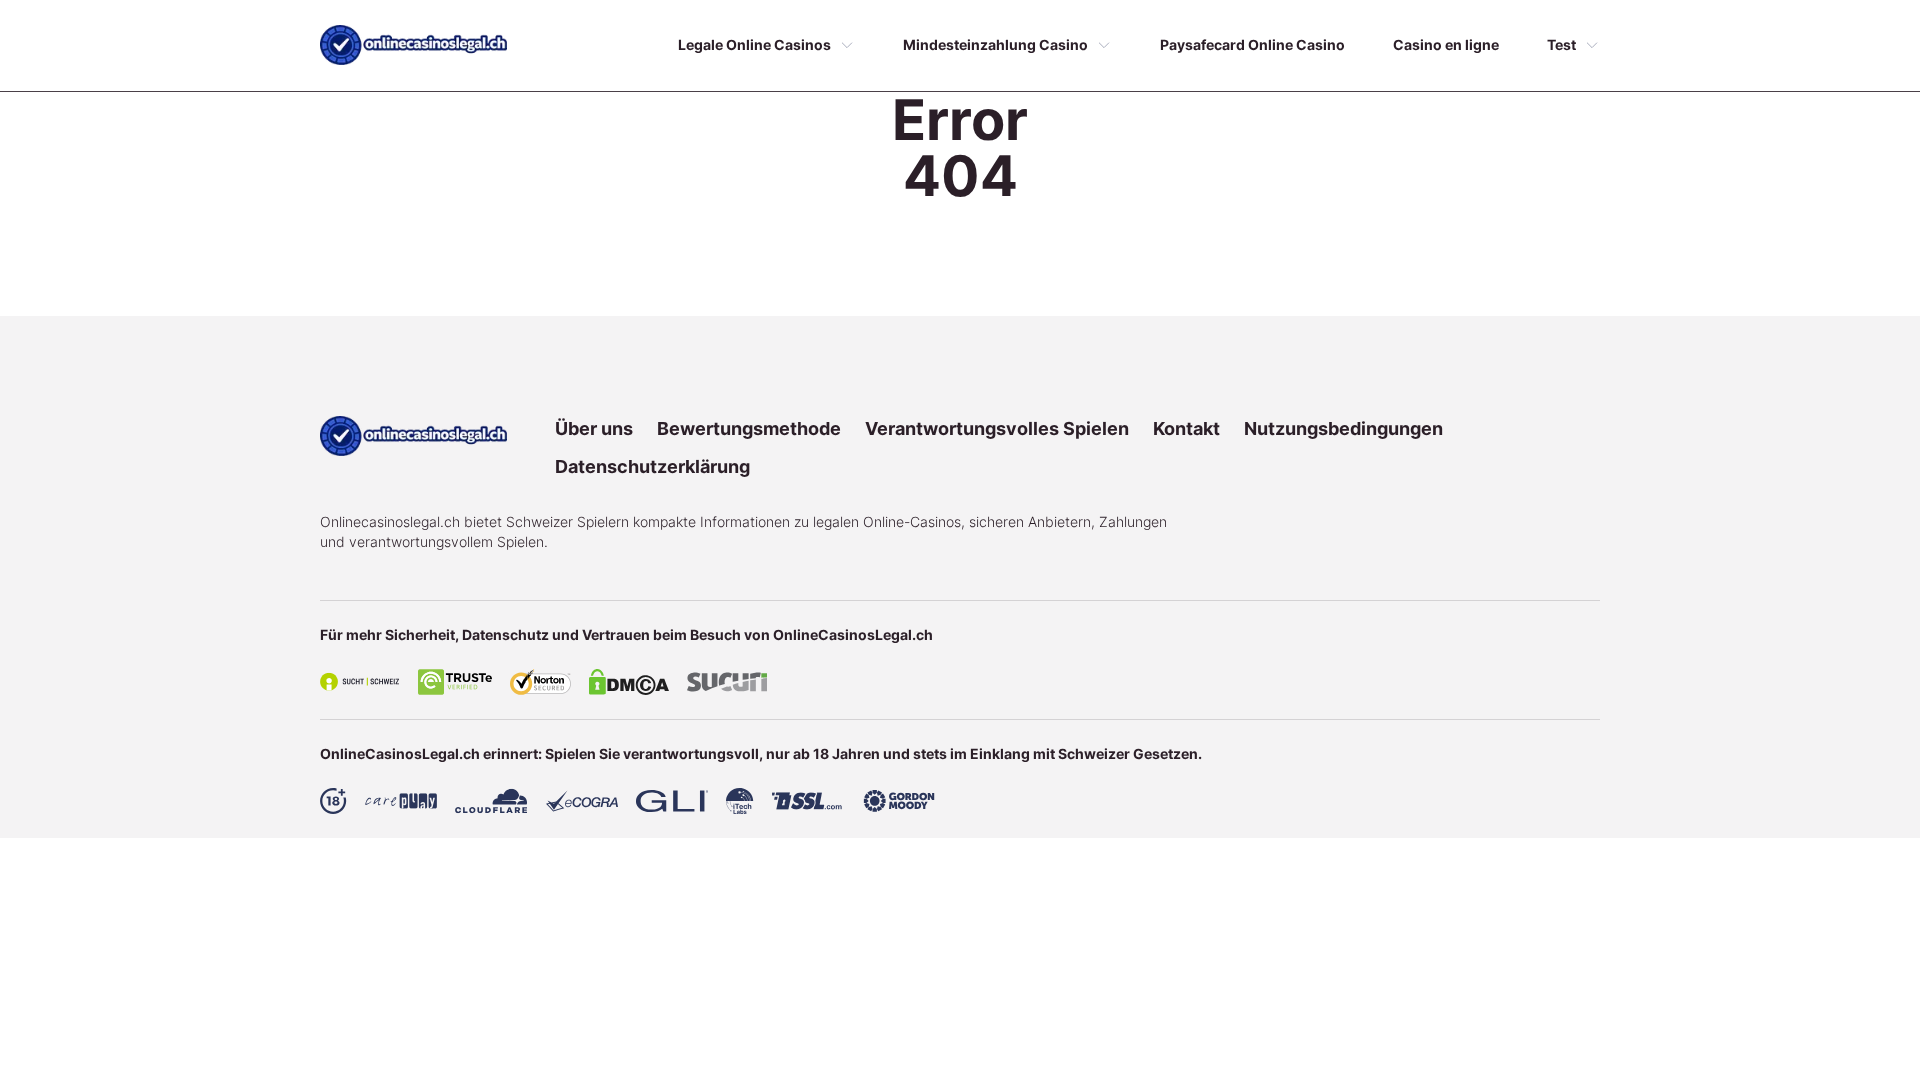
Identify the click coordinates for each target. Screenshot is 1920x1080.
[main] (413, 45)
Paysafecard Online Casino (1252, 44)
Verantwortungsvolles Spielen (997, 428)
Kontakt (1186, 428)
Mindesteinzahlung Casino (995, 44)
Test (1561, 44)
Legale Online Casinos (754, 44)
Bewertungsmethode (749, 428)
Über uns (594, 428)
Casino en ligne (1446, 44)
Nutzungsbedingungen (1343, 428)
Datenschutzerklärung (652, 466)
